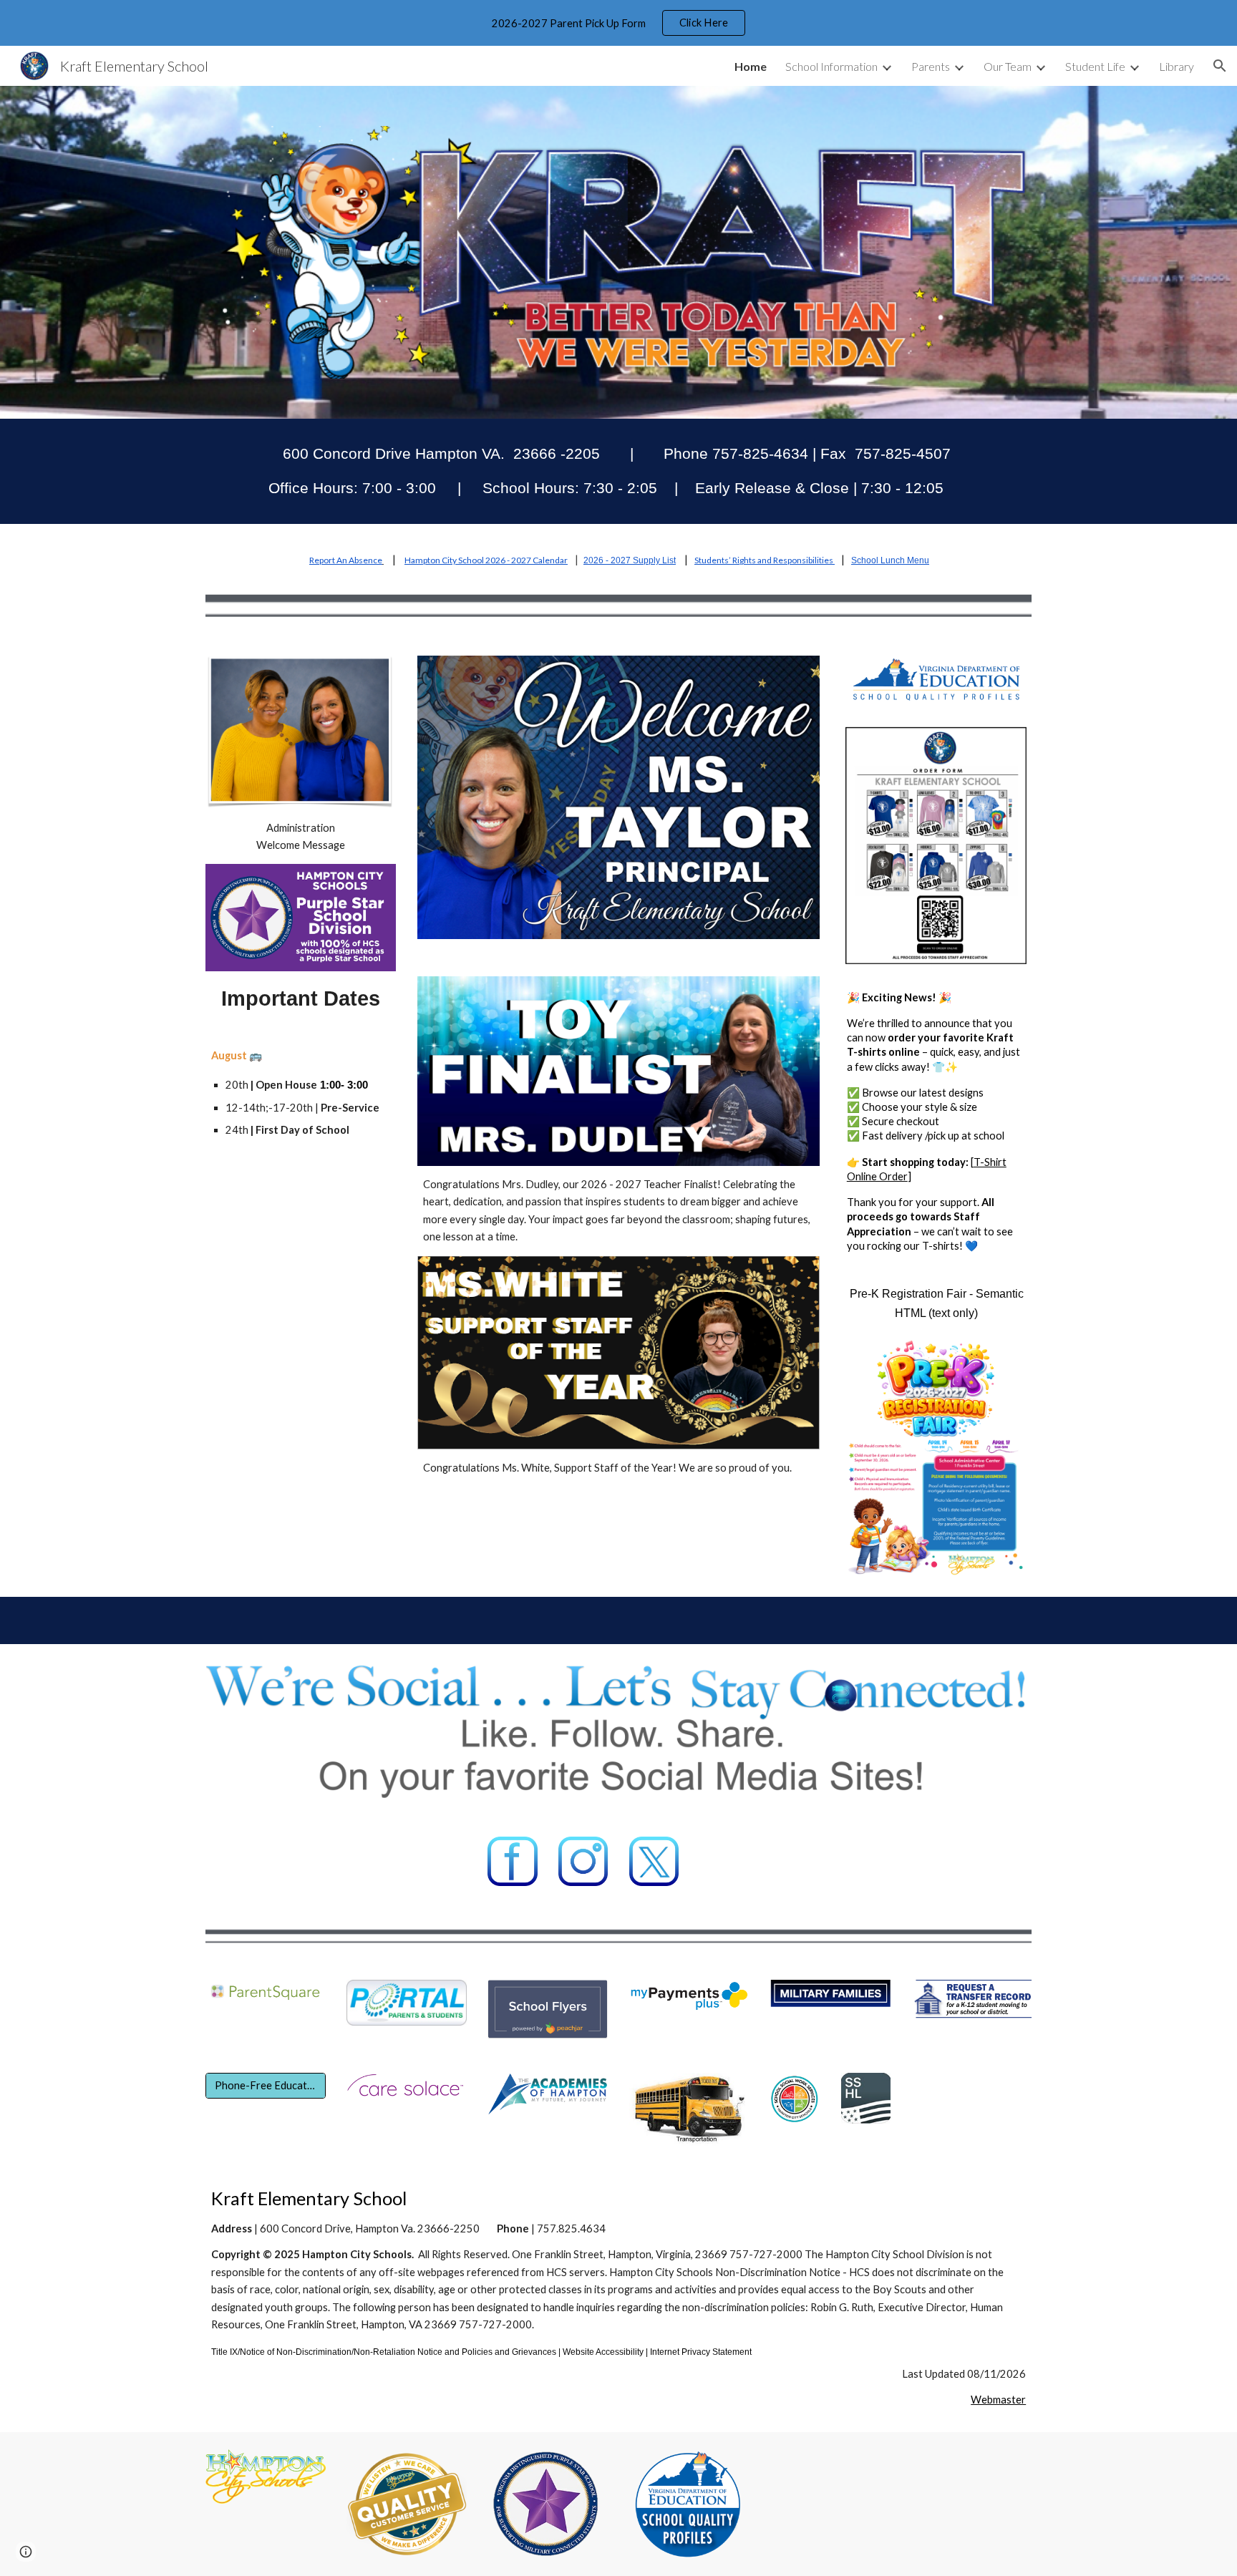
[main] (618, 471)
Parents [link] (931, 66)
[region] (618, 23)
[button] (1220, 66)
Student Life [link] (1095, 66)
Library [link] (1177, 66)
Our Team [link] (1008, 66)
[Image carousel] (618, 806)
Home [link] (751, 66)
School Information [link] (831, 66)
